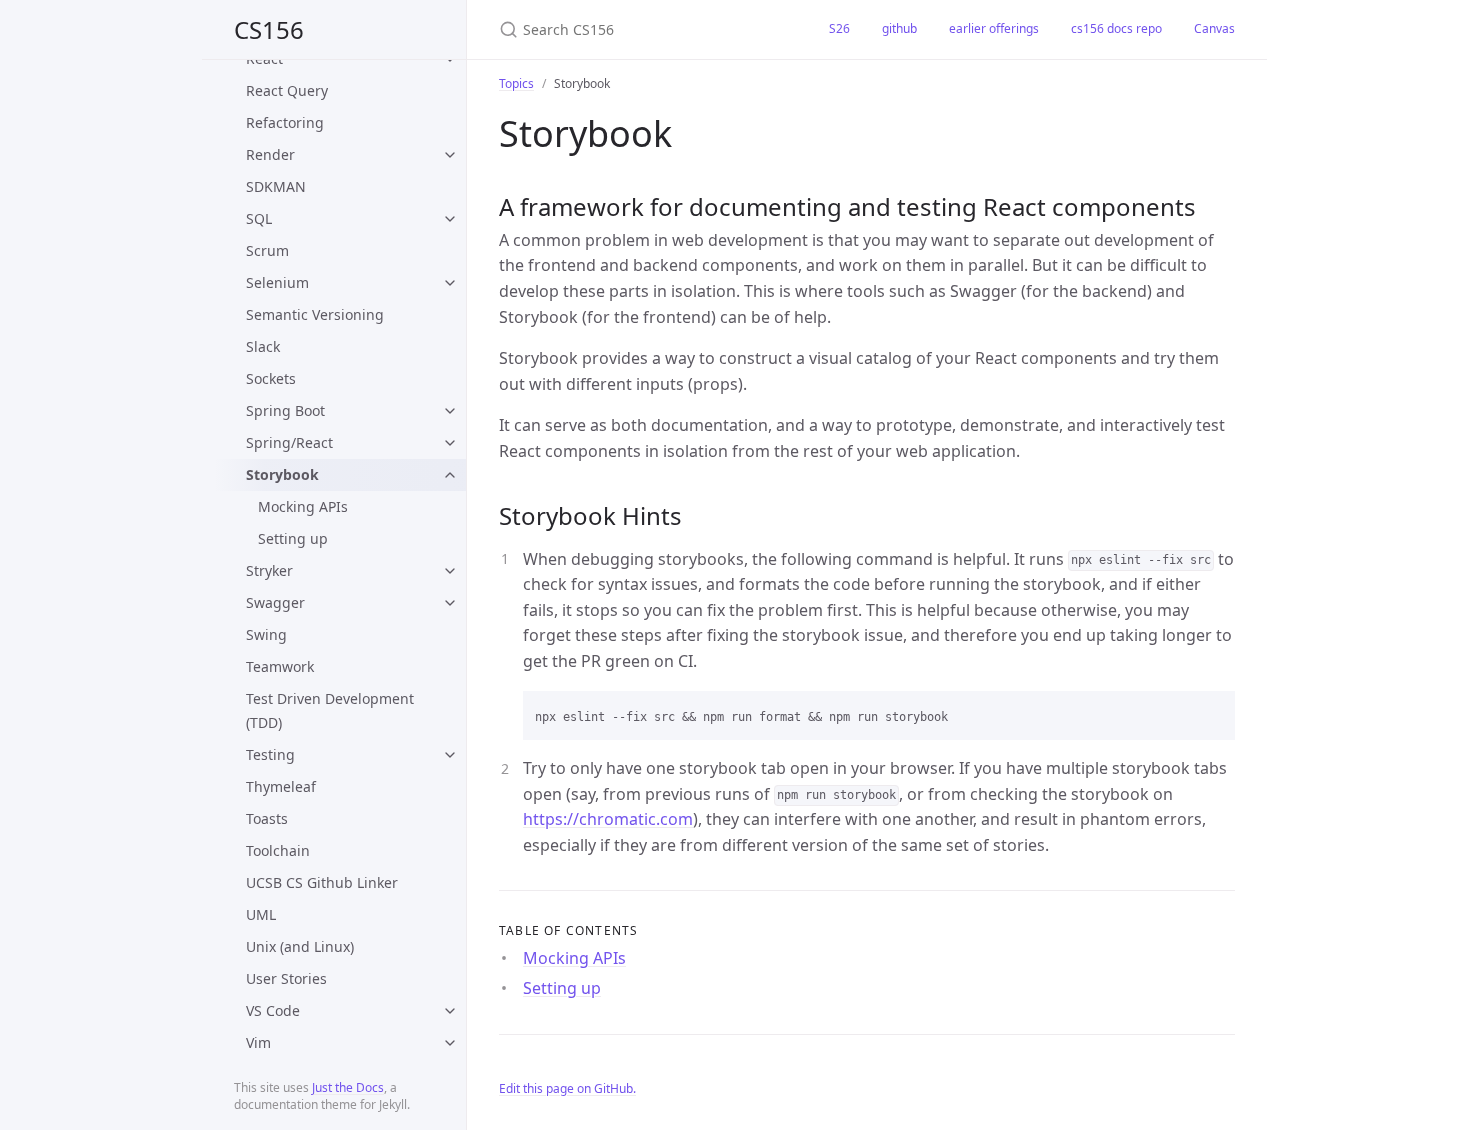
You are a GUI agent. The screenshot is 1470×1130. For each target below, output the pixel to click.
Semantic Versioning (315, 314)
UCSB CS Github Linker (322, 882)
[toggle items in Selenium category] (450, 283)
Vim (258, 1042)
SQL (259, 218)
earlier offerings (994, 28)
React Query (287, 90)
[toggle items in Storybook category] (450, 475)
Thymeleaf (281, 786)
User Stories (286, 978)
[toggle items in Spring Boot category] (450, 411)
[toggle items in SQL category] (450, 219)
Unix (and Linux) (300, 946)
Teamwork (280, 666)
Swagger (275, 602)
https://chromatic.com (608, 819)
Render (270, 154)
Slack (263, 346)
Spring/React (289, 442)
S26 (839, 28)
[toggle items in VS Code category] (450, 1011)
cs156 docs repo (1116, 28)
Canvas (1214, 28)
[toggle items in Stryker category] (450, 571)
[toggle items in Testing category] (450, 755)
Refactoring (285, 122)
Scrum (267, 250)
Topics (516, 83)
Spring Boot (285, 410)
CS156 (269, 29)
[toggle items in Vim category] (450, 1043)
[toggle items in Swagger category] (450, 603)
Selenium (277, 282)
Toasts (267, 818)
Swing (266, 634)
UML (261, 914)
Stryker (269, 570)
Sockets (271, 378)
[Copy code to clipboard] (1211, 713)
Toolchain (278, 850)
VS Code (273, 1010)
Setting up (293, 538)
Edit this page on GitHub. (567, 1088)
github (899, 28)
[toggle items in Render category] (450, 155)
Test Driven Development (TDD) (330, 710)
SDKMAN (276, 186)
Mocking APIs (303, 506)
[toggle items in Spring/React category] (450, 443)
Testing (270, 754)
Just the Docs (348, 1087)
